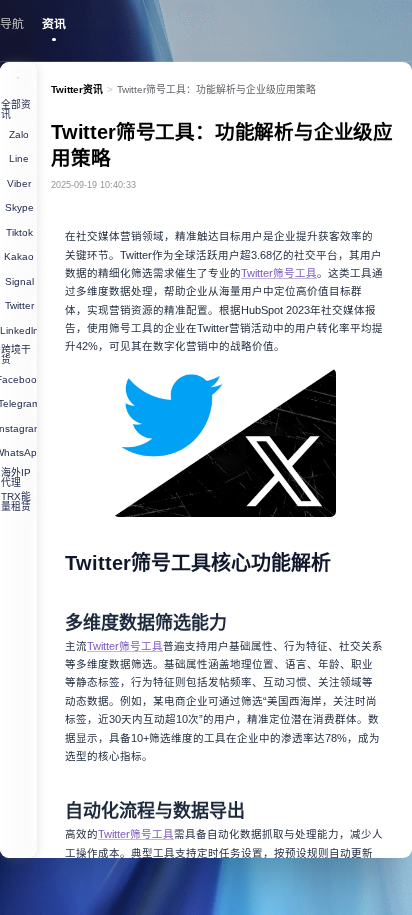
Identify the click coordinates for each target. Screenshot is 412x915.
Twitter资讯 (77, 89)
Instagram (18, 428)
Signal (19, 281)
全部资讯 (16, 109)
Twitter (19, 305)
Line (19, 158)
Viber (19, 183)
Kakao (19, 256)
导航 (12, 24)
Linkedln (18, 330)
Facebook (18, 379)
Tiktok (19, 232)
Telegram (18, 403)
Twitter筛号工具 (279, 273)
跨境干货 (16, 354)
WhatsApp (18, 452)
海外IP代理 (16, 477)
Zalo (19, 134)
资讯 (54, 24)
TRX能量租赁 (16, 501)
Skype (19, 207)
